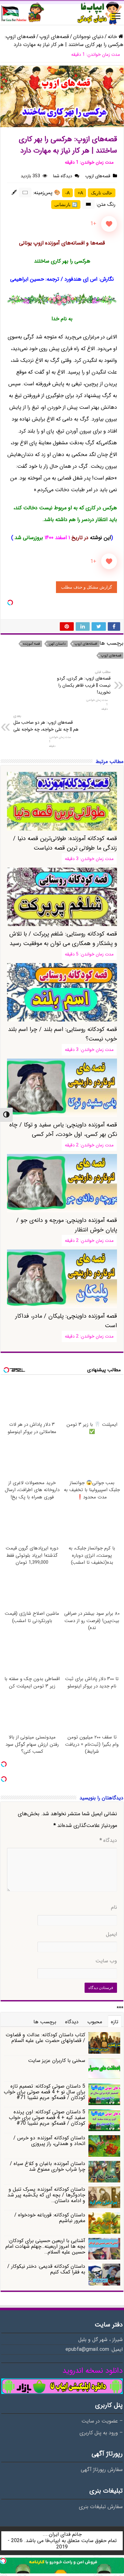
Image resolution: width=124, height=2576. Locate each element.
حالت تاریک (102, 193)
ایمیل (111, 1934)
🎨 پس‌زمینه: (47, 193)
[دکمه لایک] (109, 224)
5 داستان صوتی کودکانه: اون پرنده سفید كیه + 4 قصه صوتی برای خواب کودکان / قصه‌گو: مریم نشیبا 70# (47, 2118)
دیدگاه (108, 1841)
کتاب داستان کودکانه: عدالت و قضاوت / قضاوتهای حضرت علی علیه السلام (45, 2038)
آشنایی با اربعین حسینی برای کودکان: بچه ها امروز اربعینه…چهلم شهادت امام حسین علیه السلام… (45, 2246)
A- (67, 193)
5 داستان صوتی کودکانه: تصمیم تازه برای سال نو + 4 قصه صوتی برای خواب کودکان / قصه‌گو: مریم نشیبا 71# (45, 2092)
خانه (113, 37)
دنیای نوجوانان (88, 37)
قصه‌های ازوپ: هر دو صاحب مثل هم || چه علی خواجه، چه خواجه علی (46, 723)
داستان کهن (57, 644)
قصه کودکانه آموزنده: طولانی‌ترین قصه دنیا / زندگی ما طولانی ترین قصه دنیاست (65, 843)
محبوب (95, 2022)
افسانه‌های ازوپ (86, 644)
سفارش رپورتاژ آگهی (102, 2470)
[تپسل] (10, 603)
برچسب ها (45, 2022)
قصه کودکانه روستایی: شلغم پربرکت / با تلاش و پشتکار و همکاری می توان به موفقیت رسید (63, 939)
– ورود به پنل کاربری (101, 2433)
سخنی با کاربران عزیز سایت (57, 2061)
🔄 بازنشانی (66, 205)
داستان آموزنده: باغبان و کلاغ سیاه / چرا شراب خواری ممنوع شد (48, 2166)
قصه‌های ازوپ (54, 37)
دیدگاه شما (63, 176)
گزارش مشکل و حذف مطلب (86, 587)
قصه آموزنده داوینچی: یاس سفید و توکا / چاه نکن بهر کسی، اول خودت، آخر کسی (63, 1130)
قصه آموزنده (31, 644)
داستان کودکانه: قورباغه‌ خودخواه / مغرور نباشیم (50, 2218)
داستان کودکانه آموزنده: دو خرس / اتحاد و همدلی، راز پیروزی (49, 2141)
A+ (80, 193)
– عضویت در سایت (102, 2421)
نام (114, 1908)
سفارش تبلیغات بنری (101, 2507)
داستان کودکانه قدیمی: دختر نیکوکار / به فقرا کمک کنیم (46, 2269)
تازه (115, 2022)
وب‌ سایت (106, 1961)
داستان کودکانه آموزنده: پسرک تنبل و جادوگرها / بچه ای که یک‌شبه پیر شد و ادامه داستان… (46, 2195)
